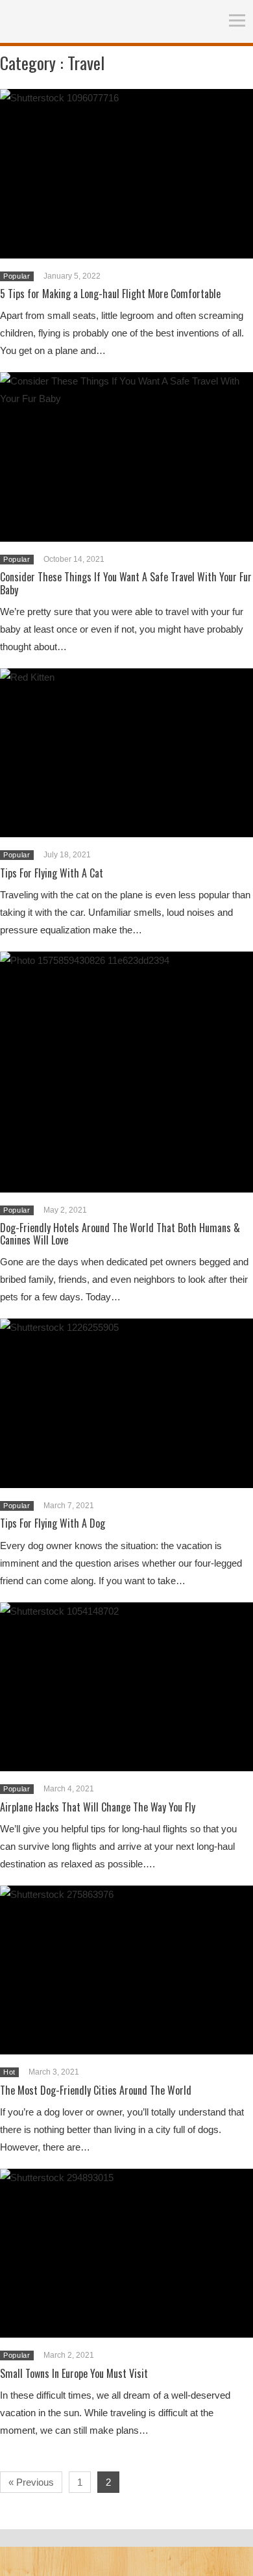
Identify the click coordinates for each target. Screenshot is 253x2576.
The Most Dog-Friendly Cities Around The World (96, 2090)
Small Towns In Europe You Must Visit (74, 2373)
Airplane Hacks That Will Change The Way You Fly (98, 1807)
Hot (9, 2072)
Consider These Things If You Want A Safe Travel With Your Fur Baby (126, 583)
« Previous (31, 2482)
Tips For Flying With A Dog (53, 1523)
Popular (17, 276)
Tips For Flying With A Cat (52, 873)
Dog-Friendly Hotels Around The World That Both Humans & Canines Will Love (120, 1234)
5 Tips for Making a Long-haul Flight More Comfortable (110, 294)
